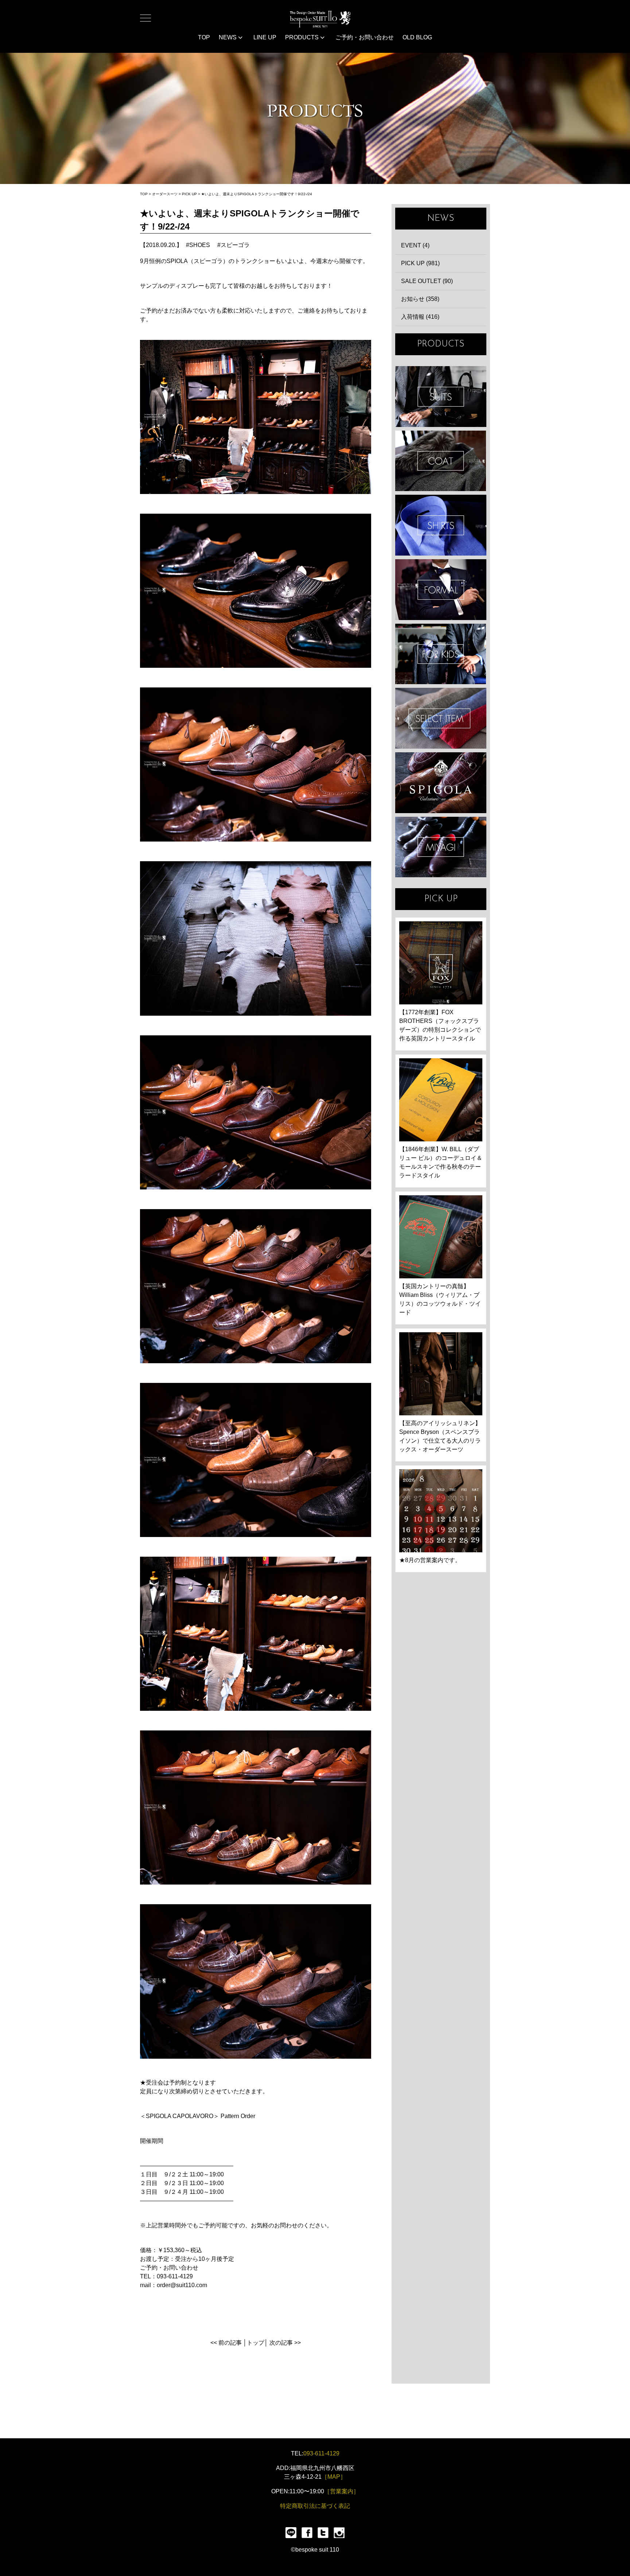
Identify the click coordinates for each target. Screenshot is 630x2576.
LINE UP (265, 37)
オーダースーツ (165, 194)
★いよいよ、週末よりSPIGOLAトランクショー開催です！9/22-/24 (257, 194)
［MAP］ (334, 2477)
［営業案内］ (342, 2491)
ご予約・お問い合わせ (365, 37)
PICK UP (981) (420, 263)
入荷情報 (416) (420, 317)
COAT (441, 461)
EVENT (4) (415, 245)
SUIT (441, 397)
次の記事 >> (285, 2343)
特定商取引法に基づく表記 (315, 2506)
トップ (256, 2343)
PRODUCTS (303, 37)
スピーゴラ (235, 245)
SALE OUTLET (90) (427, 281)
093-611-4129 (321, 2453)
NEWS (228, 37)
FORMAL (441, 590)
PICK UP (189, 194)
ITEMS (441, 718)
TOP (204, 37)
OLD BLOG (417, 37)
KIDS (441, 654)
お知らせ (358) (420, 299)
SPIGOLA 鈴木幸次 (441, 783)
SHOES (200, 245)
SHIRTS (441, 525)
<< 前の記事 (226, 2343)
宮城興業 (441, 847)
